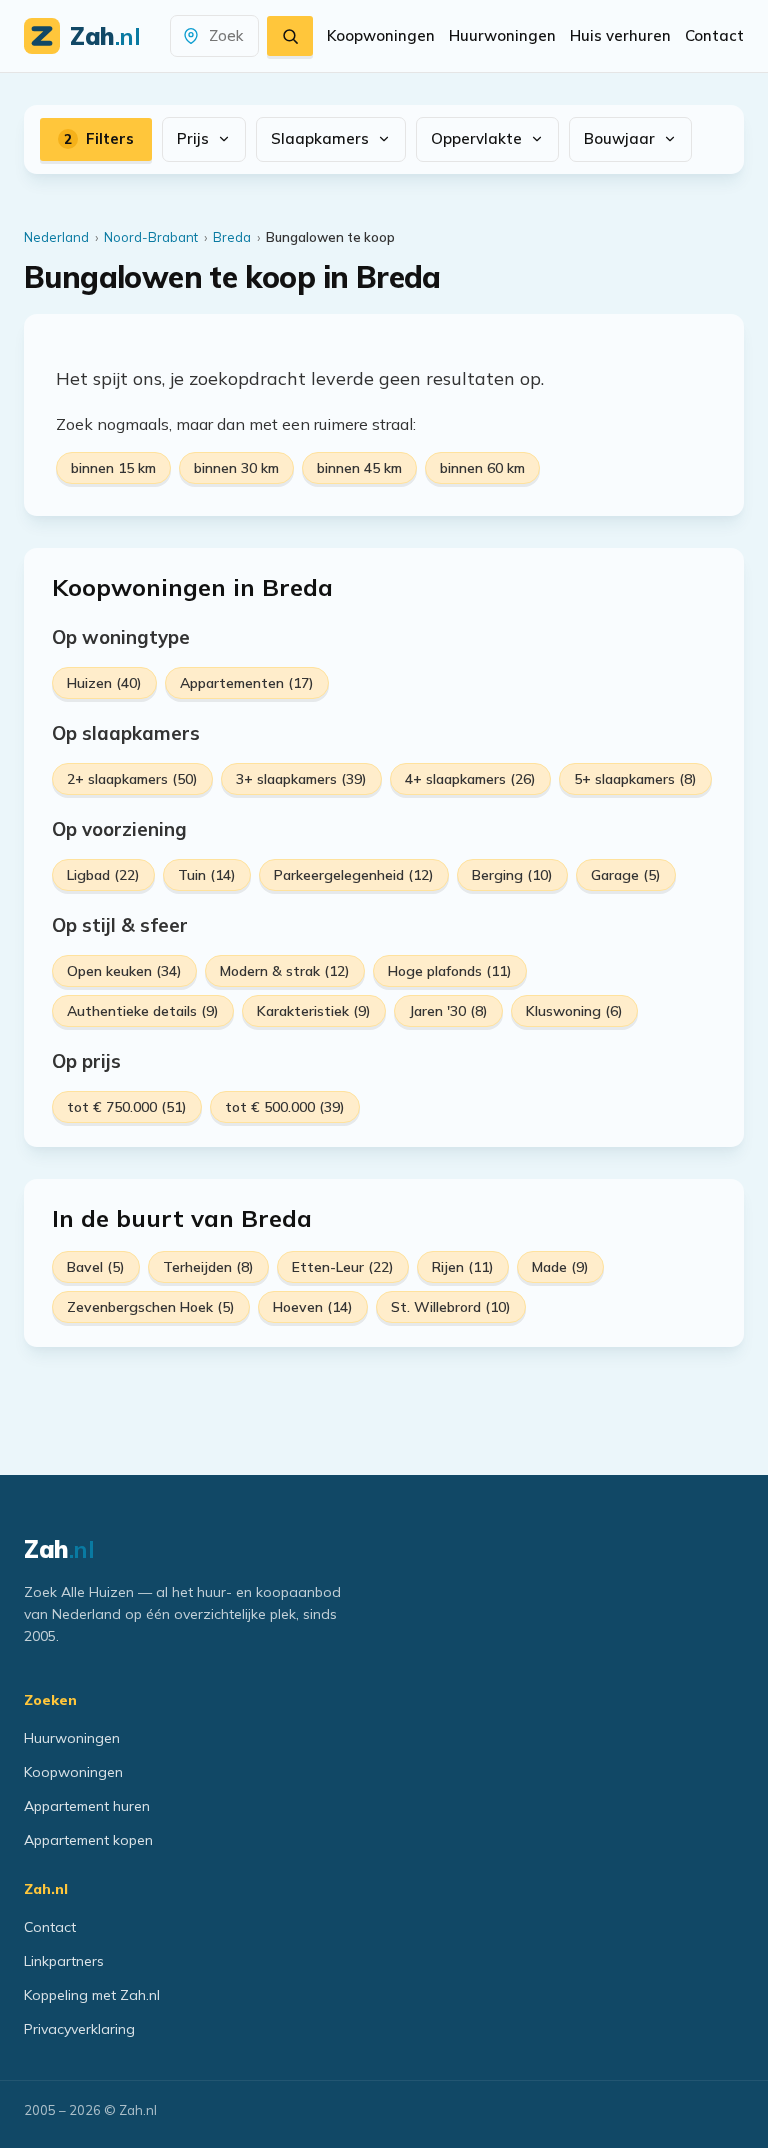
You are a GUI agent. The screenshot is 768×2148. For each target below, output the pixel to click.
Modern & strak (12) (285, 971)
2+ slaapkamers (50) (132, 779)
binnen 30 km (236, 468)
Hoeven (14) (313, 1307)
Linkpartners (64, 1961)
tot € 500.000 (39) (285, 1107)
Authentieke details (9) (143, 1011)
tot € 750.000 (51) (127, 1107)
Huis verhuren (620, 35)
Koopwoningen (381, 35)
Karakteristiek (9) (314, 1011)
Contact (714, 35)
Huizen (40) (104, 683)
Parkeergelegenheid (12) (354, 875)
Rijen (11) (463, 1267)
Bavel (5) (96, 1267)
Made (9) (560, 1267)
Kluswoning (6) (574, 1011)
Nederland (56, 237)
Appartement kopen (88, 1840)
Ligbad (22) (103, 875)
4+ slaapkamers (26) (470, 779)
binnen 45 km (359, 468)
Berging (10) (512, 875)
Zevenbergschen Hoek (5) (151, 1307)
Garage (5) (626, 875)
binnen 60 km (482, 468)
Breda (232, 237)
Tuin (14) (207, 875)
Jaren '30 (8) (448, 1011)
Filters (99, 138)
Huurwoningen (502, 35)
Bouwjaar (619, 138)
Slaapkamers (320, 138)
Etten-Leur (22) (343, 1267)
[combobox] (226, 36)
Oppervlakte (476, 138)
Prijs (193, 138)
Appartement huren (87, 1806)
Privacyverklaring (79, 2029)
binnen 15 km (113, 468)
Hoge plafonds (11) (450, 971)
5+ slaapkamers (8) (635, 779)
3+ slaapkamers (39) (301, 779)
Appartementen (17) (247, 683)
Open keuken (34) (124, 971)
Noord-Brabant (151, 237)
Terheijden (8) (208, 1267)
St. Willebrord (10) (451, 1307)
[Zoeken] (290, 36)
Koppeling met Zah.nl (92, 1995)
